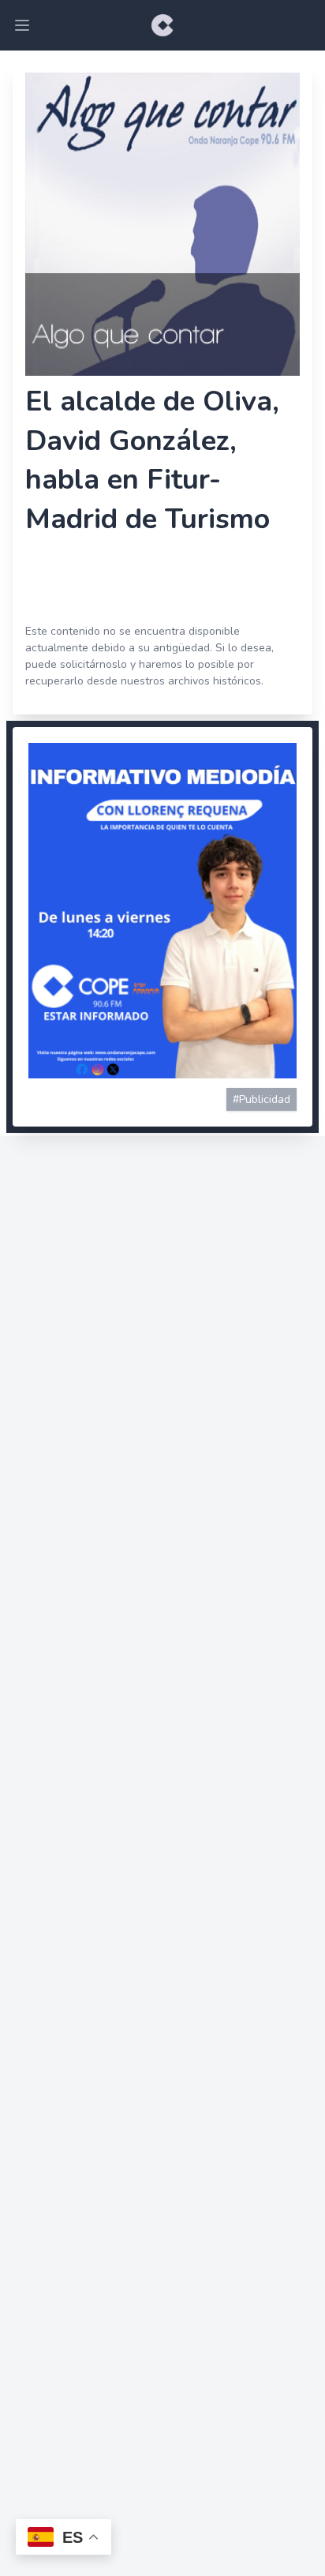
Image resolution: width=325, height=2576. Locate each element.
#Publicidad (261, 1099)
